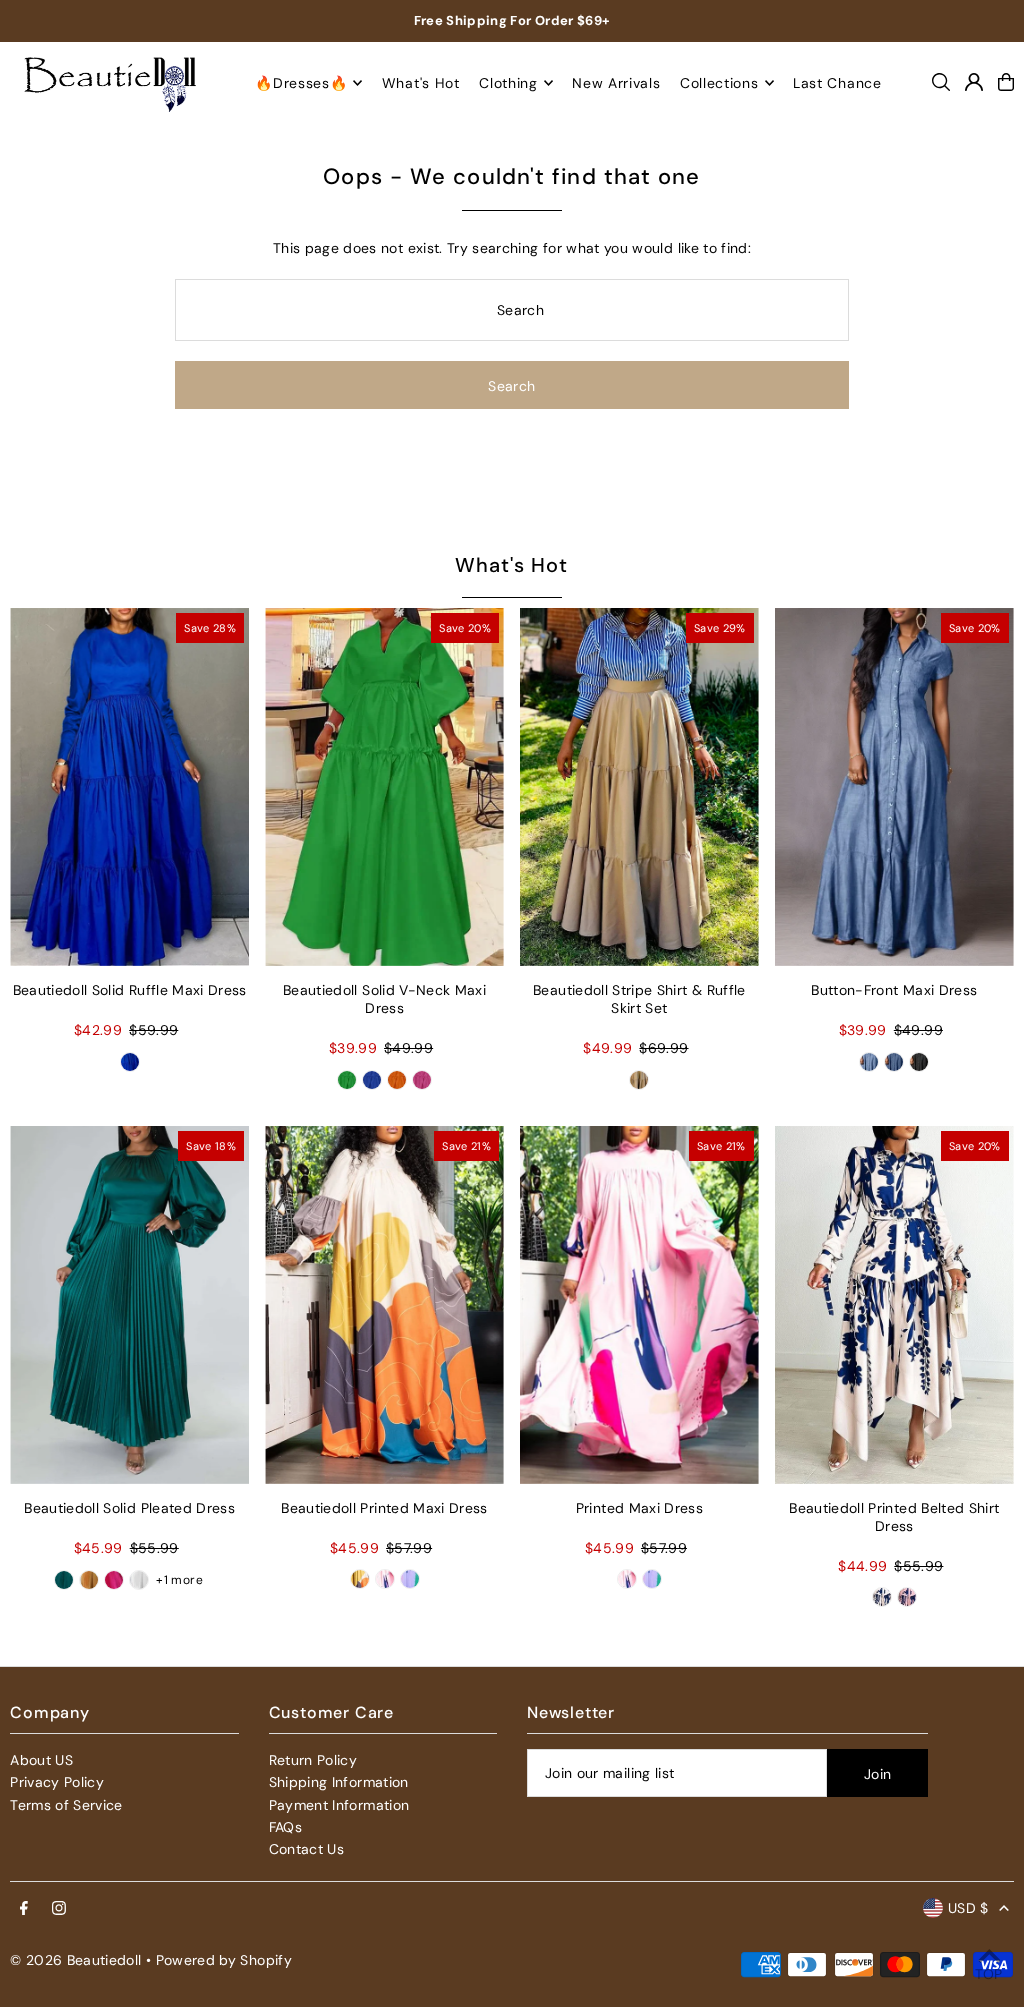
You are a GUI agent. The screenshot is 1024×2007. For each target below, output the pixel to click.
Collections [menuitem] (719, 83)
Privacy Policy (57, 1782)
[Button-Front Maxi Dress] (894, 787)
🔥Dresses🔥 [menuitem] (301, 83)
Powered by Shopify (224, 1960)
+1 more (179, 1580)
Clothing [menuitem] (508, 83)
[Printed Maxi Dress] (639, 1305)
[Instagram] (59, 1909)
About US (41, 1760)
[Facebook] (24, 1909)
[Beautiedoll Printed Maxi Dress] (384, 1305)
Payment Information (339, 1805)
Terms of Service (66, 1805)
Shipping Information (339, 1782)
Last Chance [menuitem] (837, 83)
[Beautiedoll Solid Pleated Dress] (129, 1305)
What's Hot (511, 565)
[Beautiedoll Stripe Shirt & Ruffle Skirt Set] (639, 787)
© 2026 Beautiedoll (75, 1960)
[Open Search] (941, 82)
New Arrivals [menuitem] (616, 83)
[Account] (974, 82)
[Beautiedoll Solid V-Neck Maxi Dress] (384, 787)
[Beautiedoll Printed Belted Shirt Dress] (894, 1305)
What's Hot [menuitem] (421, 83)
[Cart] (1006, 82)
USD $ (968, 1908)
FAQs (285, 1827)
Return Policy (313, 1760)
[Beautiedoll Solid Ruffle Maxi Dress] (129, 787)
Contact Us (307, 1849)
